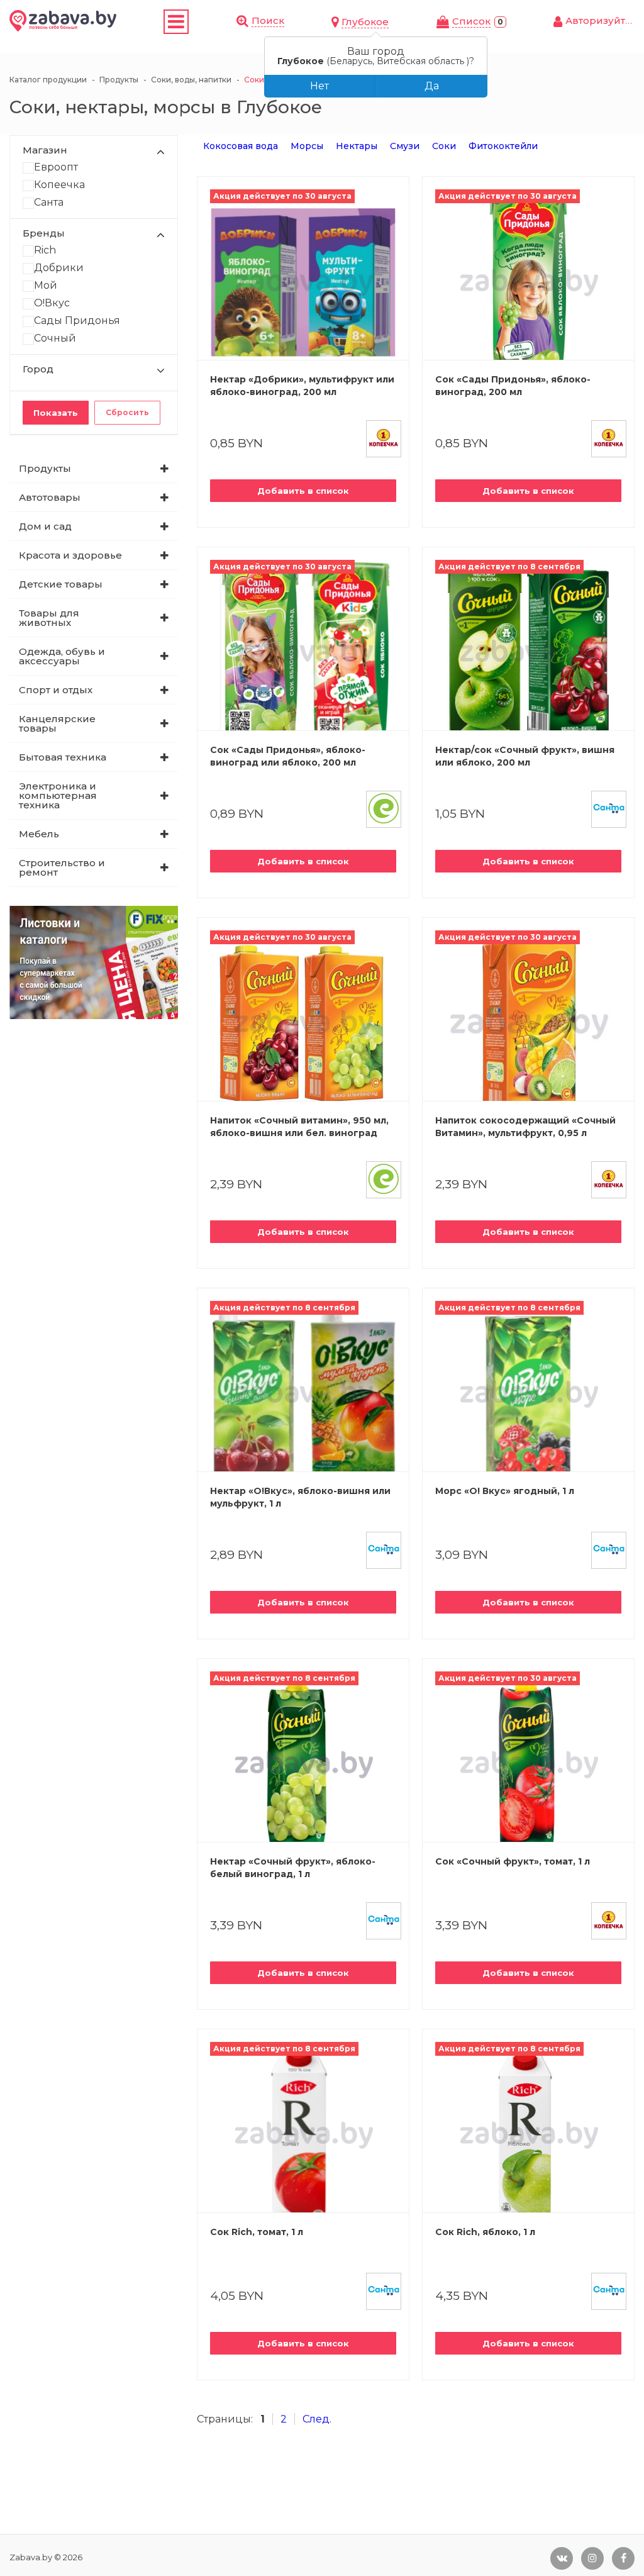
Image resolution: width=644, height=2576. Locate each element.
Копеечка (59, 185)
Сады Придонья (77, 321)
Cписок (471, 21)
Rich (45, 251)
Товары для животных (49, 618)
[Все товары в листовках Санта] (609, 809)
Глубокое (365, 22)
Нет (319, 86)
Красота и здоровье (70, 555)
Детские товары (61, 584)
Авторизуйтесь (604, 20)
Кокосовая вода (241, 146)
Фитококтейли (503, 146)
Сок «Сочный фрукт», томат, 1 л (513, 1861)
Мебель (39, 834)
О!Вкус (52, 304)
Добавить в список (303, 491)
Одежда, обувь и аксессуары (62, 656)
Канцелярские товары (57, 723)
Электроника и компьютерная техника (58, 795)
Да (432, 86)
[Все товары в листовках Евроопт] (384, 809)
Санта (49, 203)
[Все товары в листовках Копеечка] (384, 439)
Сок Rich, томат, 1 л (257, 2232)
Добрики (59, 268)
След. (317, 2419)
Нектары (357, 146)
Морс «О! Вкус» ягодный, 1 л (505, 1491)
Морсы (307, 146)
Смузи (405, 146)
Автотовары (50, 497)
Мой (46, 286)
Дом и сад (45, 526)
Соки (444, 146)
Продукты (45, 468)
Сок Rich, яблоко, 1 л (485, 2232)
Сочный (55, 339)
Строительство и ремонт (62, 867)
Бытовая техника (63, 757)
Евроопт (56, 168)
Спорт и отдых (56, 690)
